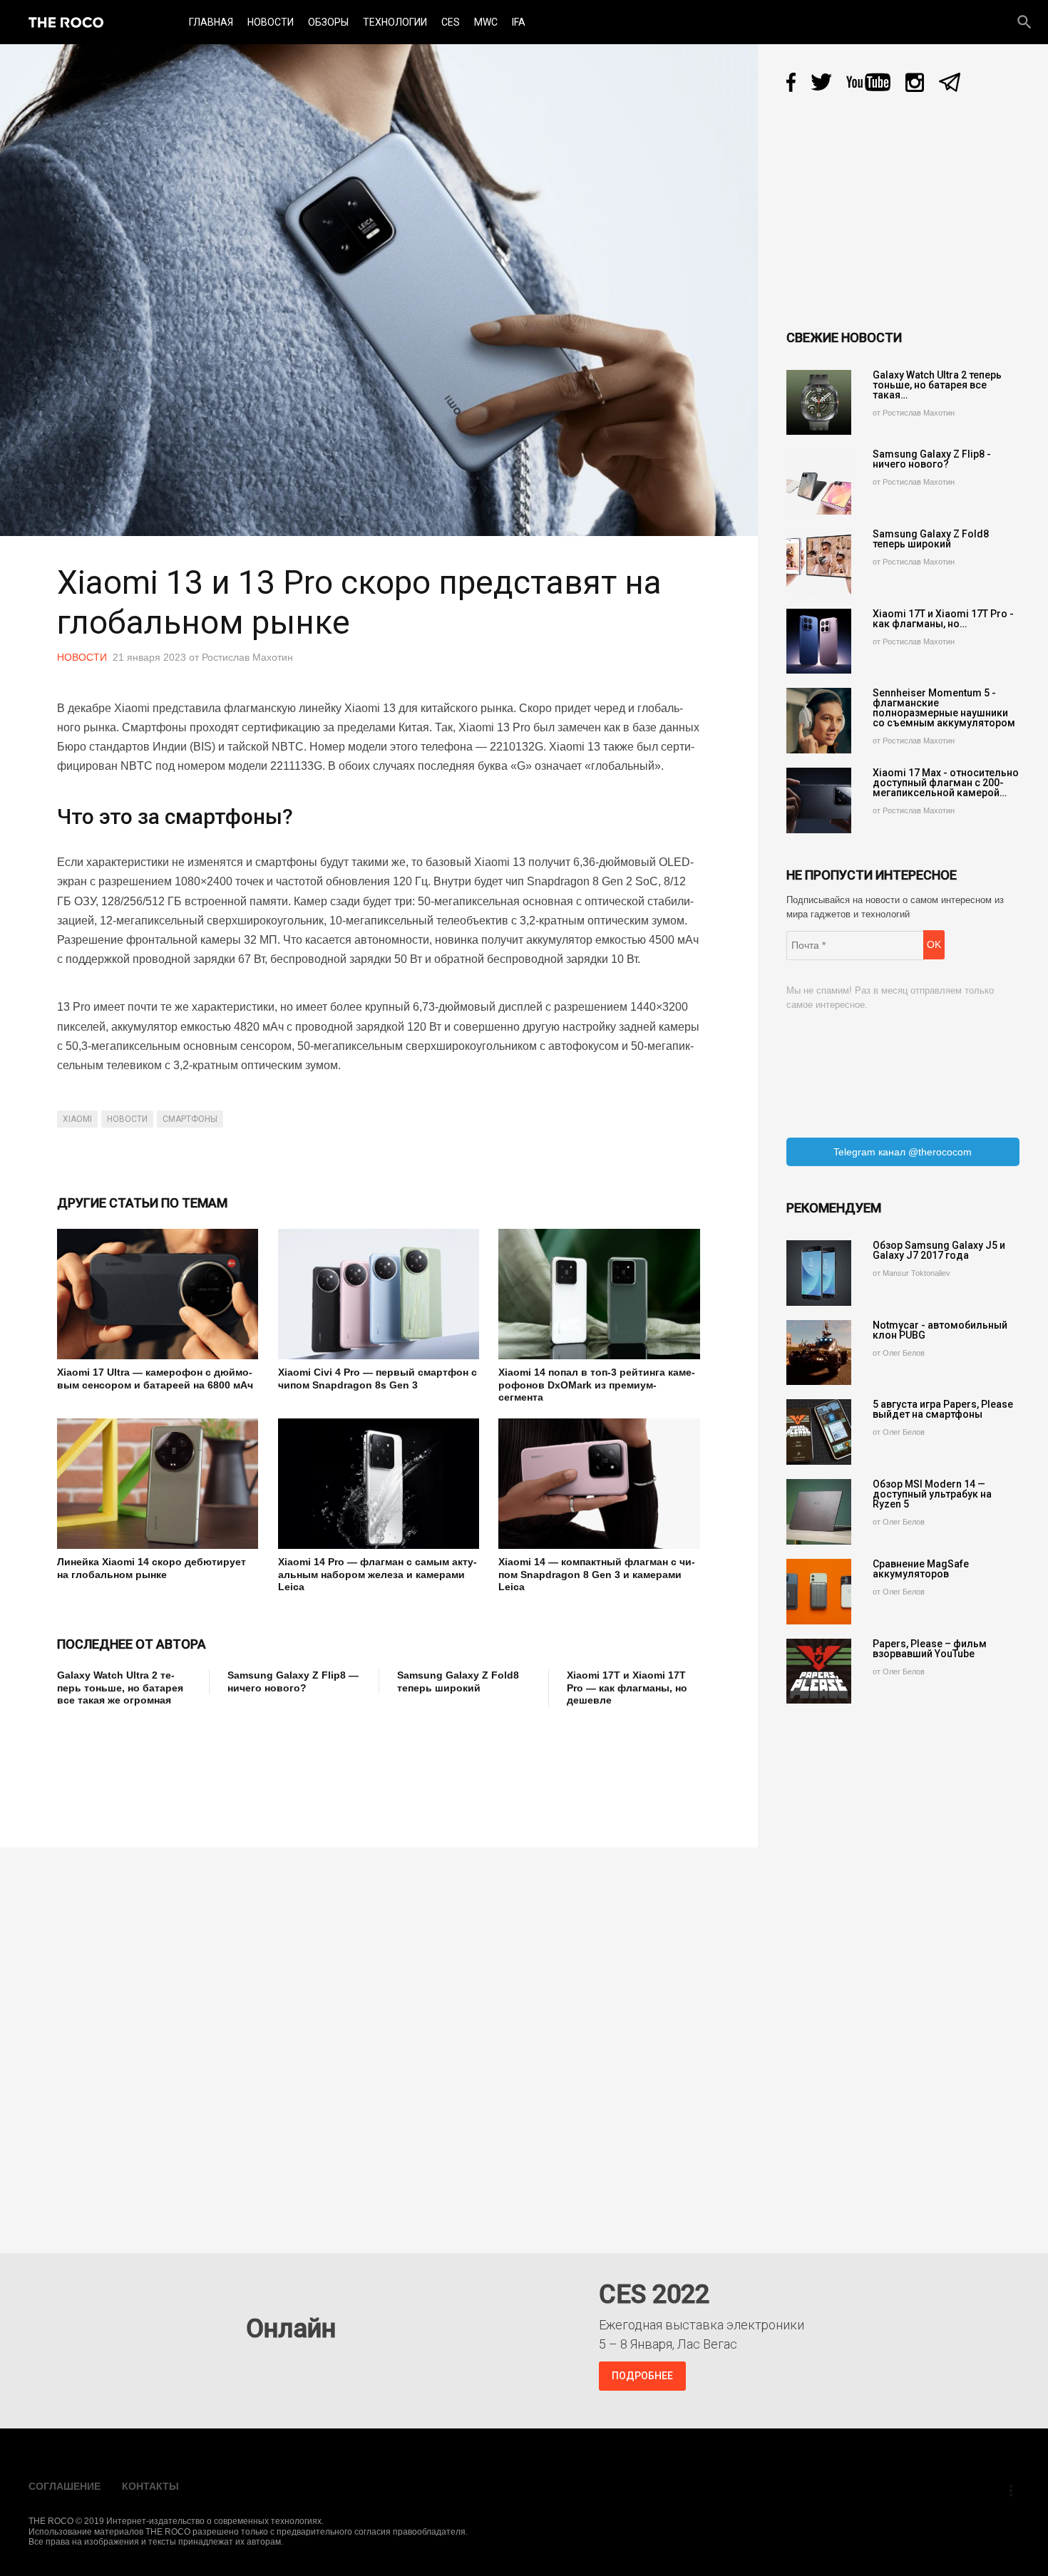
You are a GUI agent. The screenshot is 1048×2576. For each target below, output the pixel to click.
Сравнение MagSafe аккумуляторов (921, 1569)
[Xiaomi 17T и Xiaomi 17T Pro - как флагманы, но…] (819, 642)
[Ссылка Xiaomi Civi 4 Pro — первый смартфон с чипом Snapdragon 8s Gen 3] (379, 1294)
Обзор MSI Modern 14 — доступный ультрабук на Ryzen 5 (932, 1494)
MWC (486, 22)
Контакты (150, 2486)
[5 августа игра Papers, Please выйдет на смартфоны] (819, 1432)
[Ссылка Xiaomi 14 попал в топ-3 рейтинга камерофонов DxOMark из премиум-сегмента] (599, 1294)
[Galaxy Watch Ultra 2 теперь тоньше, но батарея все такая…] (819, 403)
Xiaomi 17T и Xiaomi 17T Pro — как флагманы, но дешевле (627, 1688)
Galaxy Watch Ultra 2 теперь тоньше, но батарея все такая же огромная (120, 1688)
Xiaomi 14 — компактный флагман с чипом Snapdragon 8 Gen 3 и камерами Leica (597, 1574)
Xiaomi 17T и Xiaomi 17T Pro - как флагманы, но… (943, 619)
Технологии (395, 22)
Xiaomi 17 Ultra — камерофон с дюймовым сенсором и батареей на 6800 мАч (155, 1379)
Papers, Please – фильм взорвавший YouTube (930, 1649)
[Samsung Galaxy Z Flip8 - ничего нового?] (819, 482)
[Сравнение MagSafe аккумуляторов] (819, 1592)
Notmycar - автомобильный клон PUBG (940, 1330)
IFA (519, 22)
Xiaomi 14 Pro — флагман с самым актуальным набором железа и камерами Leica (377, 1574)
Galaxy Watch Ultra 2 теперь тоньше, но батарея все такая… (937, 385)
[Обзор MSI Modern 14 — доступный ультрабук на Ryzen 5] (819, 1512)
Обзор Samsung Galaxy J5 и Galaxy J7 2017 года (939, 1250)
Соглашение (65, 2486)
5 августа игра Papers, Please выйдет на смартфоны (943, 1409)
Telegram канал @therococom (903, 1152)
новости (127, 1119)
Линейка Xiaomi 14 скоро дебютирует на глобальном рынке (151, 1568)
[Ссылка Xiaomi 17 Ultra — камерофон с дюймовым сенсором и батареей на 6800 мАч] (158, 1294)
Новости (271, 22)
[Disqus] (382, 2040)
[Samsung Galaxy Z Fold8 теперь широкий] (819, 562)
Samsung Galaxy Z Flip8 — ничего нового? (293, 1681)
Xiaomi (77, 1119)
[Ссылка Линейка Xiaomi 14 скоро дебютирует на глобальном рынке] (158, 1484)
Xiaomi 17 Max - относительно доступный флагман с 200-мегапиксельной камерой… (946, 783)
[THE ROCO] (66, 22)
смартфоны (190, 1119)
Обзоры (328, 22)
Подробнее (642, 2376)
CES (451, 22)
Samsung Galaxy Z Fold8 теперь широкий (458, 1681)
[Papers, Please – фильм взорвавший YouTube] (819, 1671)
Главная (211, 22)
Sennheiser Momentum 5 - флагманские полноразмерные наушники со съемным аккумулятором (944, 708)
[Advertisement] (317, 1768)
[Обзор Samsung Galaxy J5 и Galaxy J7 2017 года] (819, 1273)
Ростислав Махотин (247, 657)
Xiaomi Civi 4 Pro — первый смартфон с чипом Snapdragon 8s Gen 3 (377, 1379)
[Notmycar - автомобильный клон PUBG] (819, 1353)
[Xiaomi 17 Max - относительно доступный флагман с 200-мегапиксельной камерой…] (819, 800)
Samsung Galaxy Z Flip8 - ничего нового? (932, 459)
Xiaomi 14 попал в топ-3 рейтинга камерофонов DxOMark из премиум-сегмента (597, 1385)
